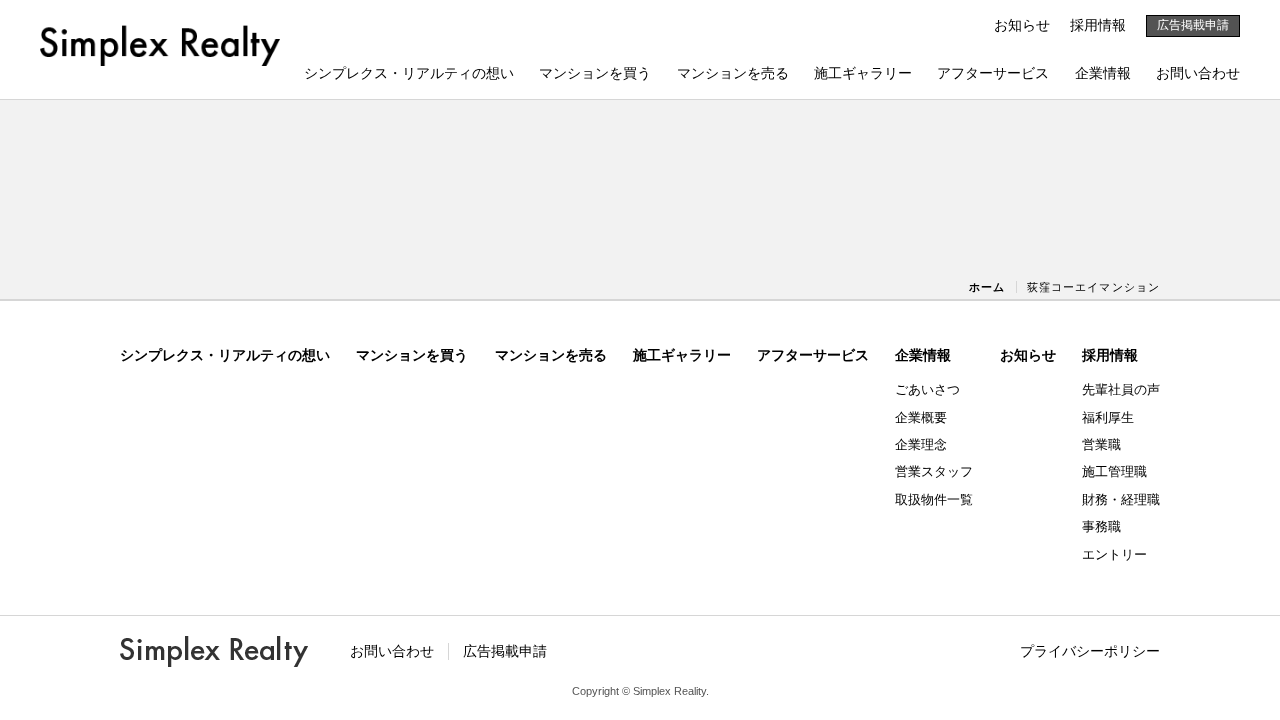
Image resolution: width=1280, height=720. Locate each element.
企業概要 (921, 417)
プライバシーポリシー (1090, 651)
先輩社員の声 (1121, 389)
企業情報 (1103, 73)
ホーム (987, 287)
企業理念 (921, 444)
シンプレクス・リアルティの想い (409, 73)
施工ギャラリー (863, 73)
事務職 (1101, 526)
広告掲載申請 (1193, 25)
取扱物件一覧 (934, 499)
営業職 (1101, 444)
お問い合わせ (1198, 73)
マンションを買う (595, 73)
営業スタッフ (934, 471)
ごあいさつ (927, 389)
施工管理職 (1114, 471)
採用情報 (1098, 25)
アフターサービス (993, 73)
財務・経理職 (1121, 499)
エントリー (1114, 554)
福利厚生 (1108, 417)
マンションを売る (733, 73)
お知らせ (1022, 25)
